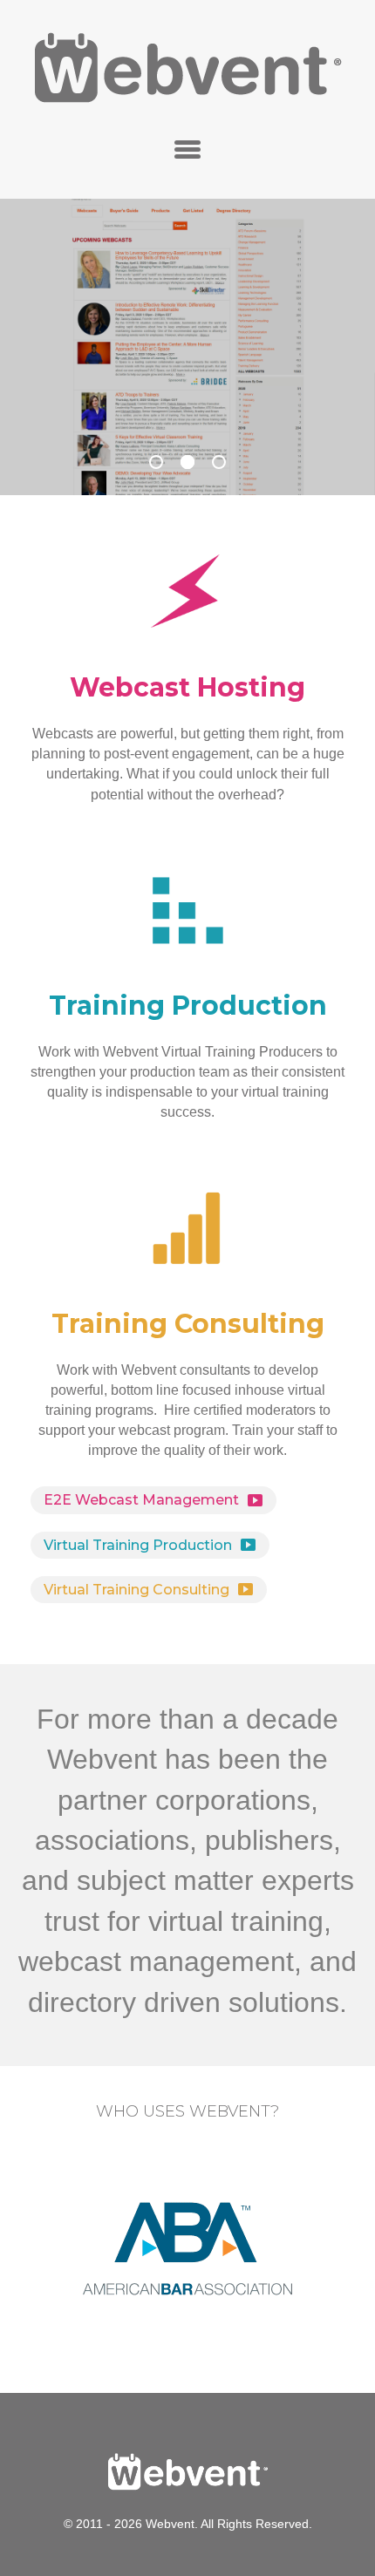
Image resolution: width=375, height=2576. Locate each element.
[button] (187, 149)
